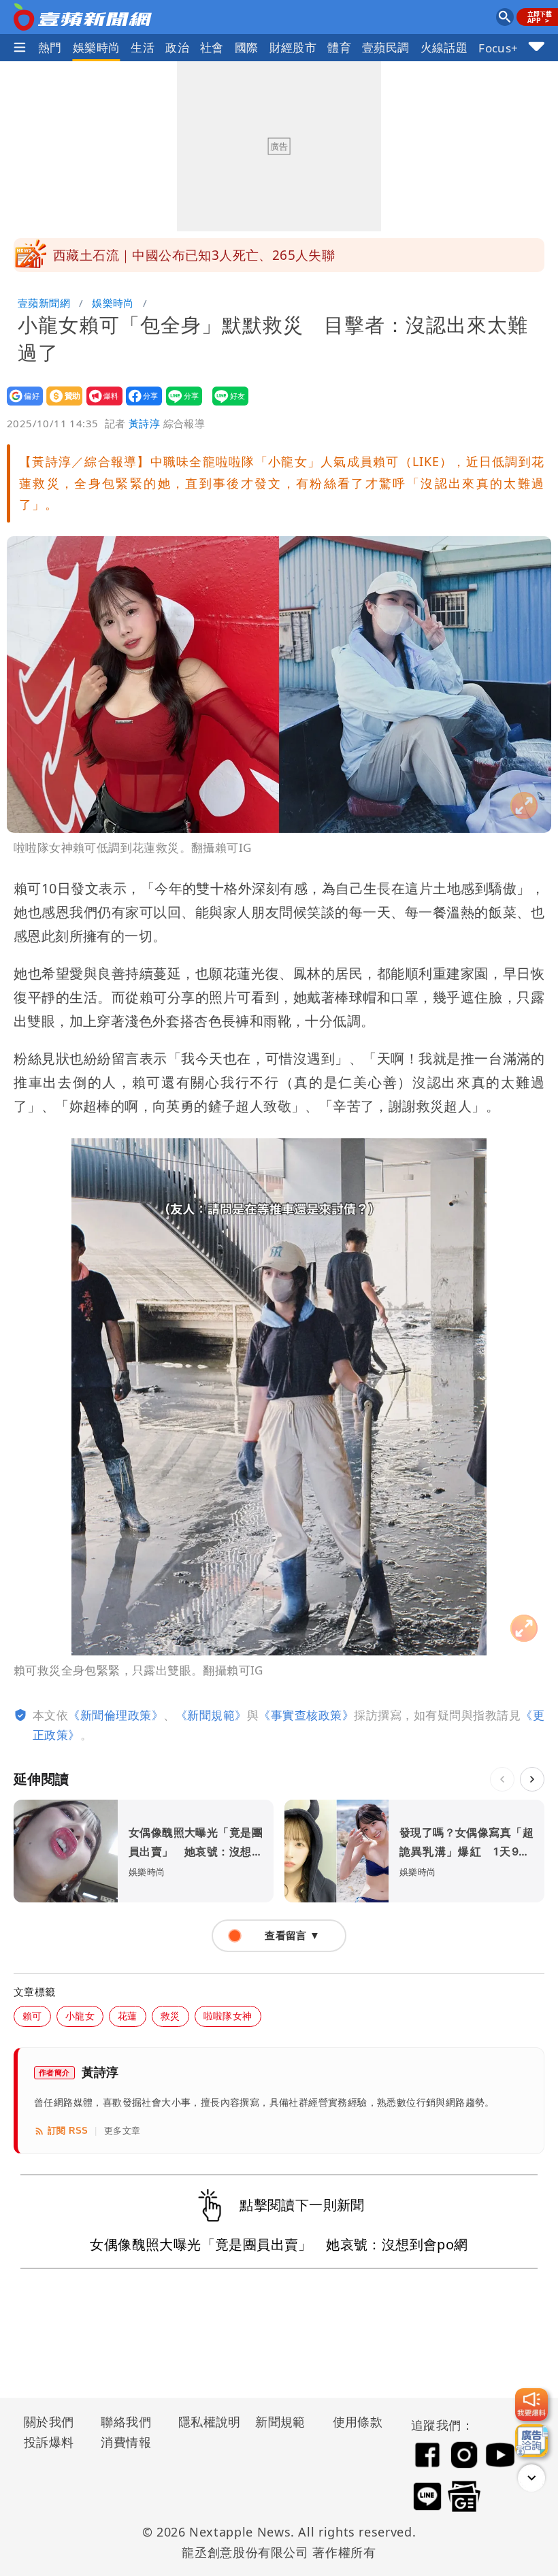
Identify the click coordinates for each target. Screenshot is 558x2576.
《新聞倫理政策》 (116, 1715)
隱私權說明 (205, 2422)
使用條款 (358, 2422)
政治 (177, 47)
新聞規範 (280, 2422)
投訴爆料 (49, 2442)
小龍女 (80, 2016)
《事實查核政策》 (306, 1715)
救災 (170, 2016)
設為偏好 (21, 405)
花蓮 (128, 2016)
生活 (143, 47)
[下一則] (532, 1779)
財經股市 (293, 47)
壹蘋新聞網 (44, 303)
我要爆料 (100, 405)
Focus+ (498, 48)
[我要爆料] (531, 2405)
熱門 (50, 47)
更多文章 (122, 2131)
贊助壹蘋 (60, 405)
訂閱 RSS (68, 2131)
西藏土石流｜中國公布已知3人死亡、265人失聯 (194, 255)
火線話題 (444, 47)
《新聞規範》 (211, 1715)
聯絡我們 (126, 2422)
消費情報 (126, 2442)
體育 (339, 47)
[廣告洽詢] (531, 2441)
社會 (212, 47)
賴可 (32, 2016)
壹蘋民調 (386, 47)
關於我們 (49, 2422)
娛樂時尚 (97, 47)
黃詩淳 (144, 423)
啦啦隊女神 (228, 2016)
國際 (247, 47)
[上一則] (502, 1779)
